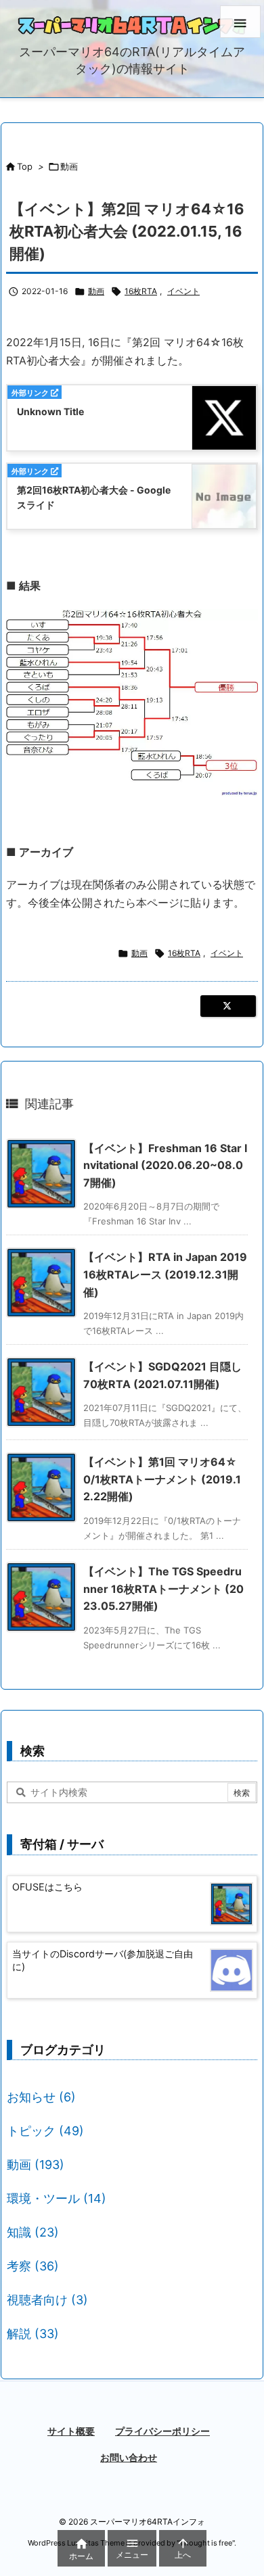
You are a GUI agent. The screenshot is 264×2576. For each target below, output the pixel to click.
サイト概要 (71, 2431)
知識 (33, 2232)
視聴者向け (47, 2300)
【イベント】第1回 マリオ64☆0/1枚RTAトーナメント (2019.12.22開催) (162, 1479)
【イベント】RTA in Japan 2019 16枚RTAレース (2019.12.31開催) (165, 1274)
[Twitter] (228, 1006)
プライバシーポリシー (162, 2431)
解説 (33, 2334)
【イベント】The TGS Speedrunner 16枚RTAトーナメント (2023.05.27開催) (163, 1589)
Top (25, 166)
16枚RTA (141, 291)
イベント (183, 291)
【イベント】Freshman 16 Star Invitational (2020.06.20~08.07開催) (165, 1165)
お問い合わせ (129, 2457)
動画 (69, 166)
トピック (45, 2131)
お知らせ (41, 2097)
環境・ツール (57, 2198)
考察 (33, 2266)
